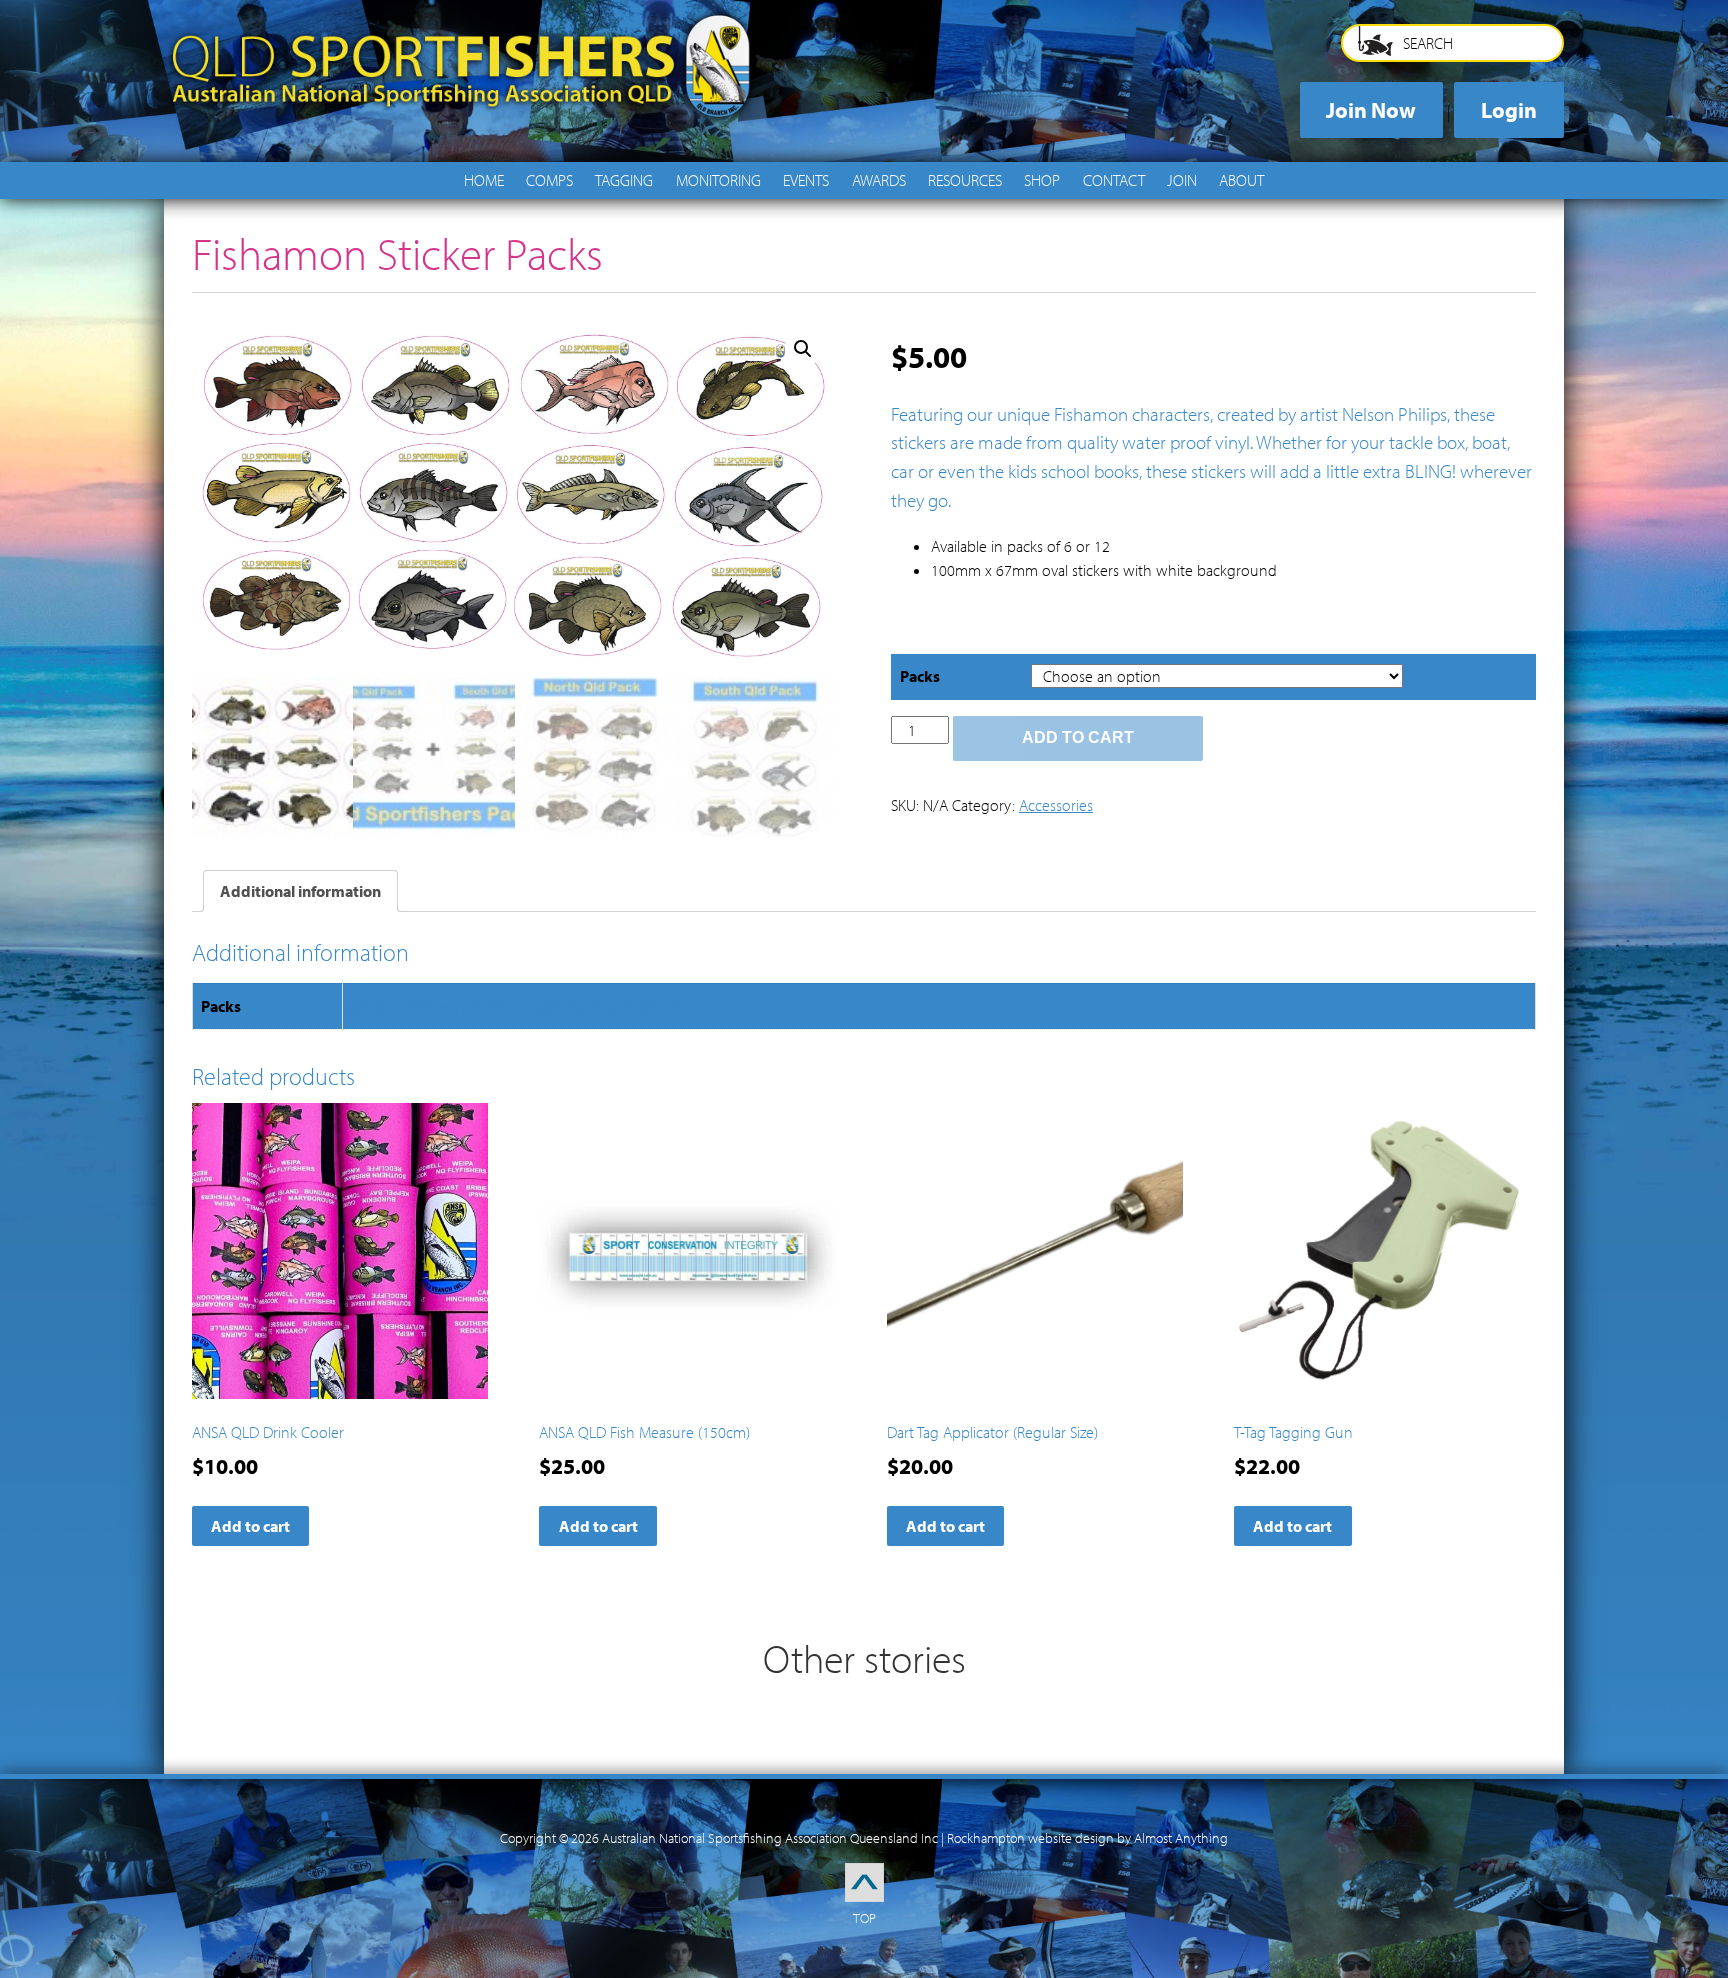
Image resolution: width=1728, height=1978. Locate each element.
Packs (920, 676)
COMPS (549, 180)
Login (1509, 109)
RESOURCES (965, 180)
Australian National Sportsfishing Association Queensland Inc (770, 1838)
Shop (1042, 180)
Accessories (1056, 805)
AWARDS (879, 180)
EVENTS (806, 180)
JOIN (1182, 180)
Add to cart (1078, 737)
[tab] (300, 891)
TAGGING (624, 180)
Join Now (1371, 109)
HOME (484, 180)
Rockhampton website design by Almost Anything (1087, 1838)
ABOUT (1241, 180)
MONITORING (718, 180)
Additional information (300, 891)
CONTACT (1114, 180)
